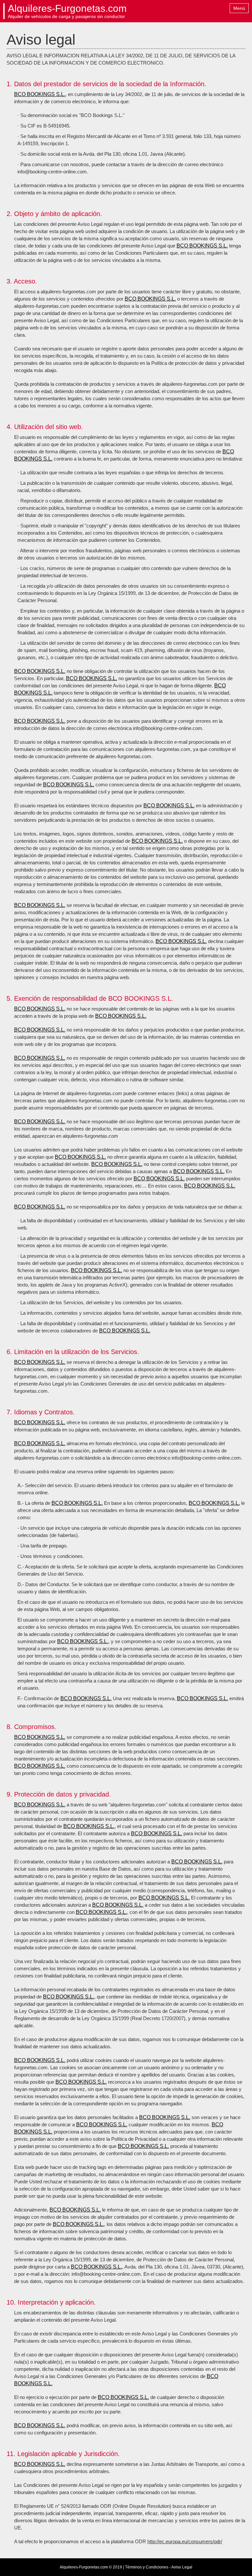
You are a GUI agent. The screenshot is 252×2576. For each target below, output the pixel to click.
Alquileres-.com (67, 9)
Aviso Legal (182, 2567)
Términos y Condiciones (147, 2567)
